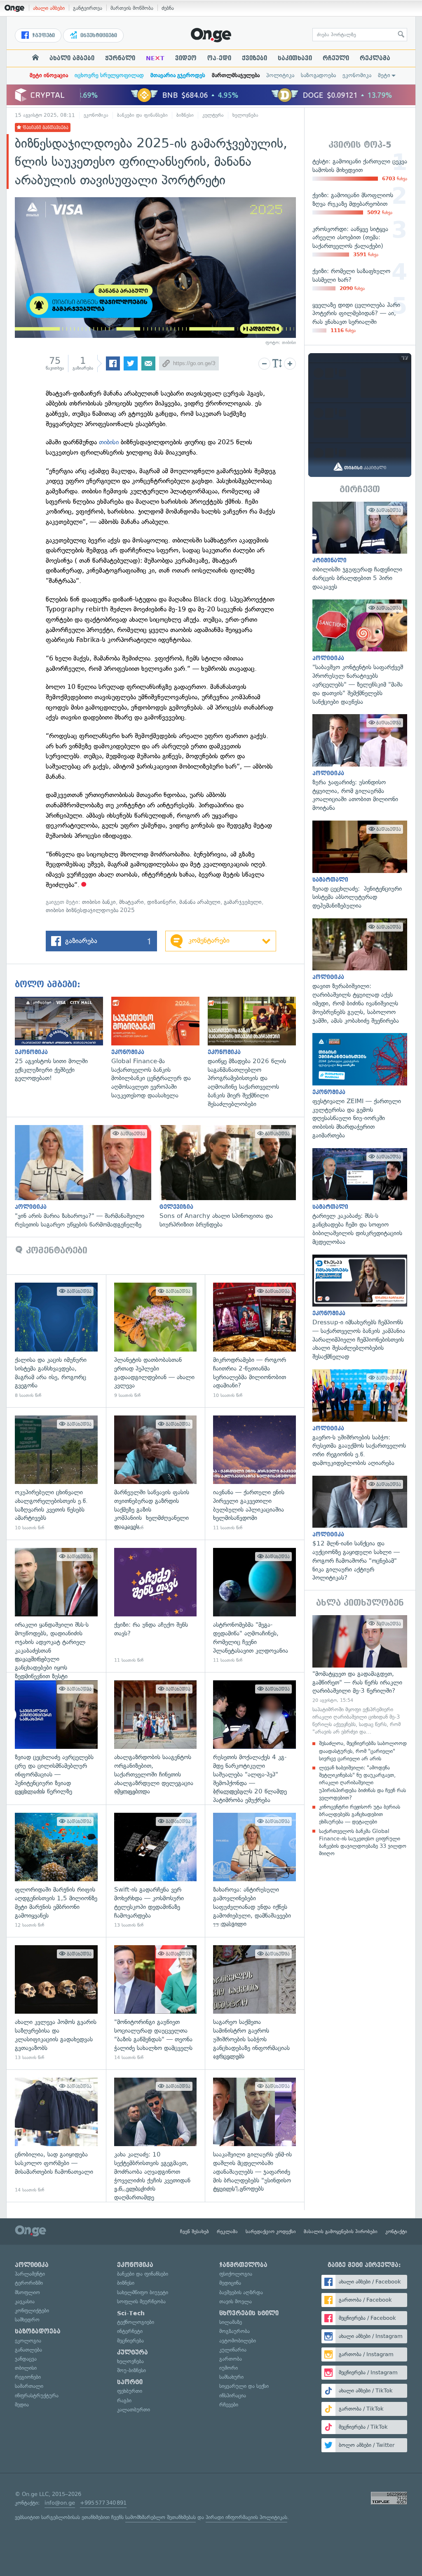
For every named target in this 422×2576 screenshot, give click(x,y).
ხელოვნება (245, 115)
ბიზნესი (185, 115)
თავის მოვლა (236, 2301)
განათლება (28, 2350)
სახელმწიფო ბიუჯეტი (143, 2292)
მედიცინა (230, 2283)
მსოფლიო (27, 2292)
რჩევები (229, 2405)
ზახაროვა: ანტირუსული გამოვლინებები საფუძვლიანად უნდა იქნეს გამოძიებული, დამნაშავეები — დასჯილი (254, 1871)
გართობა (231, 2359)
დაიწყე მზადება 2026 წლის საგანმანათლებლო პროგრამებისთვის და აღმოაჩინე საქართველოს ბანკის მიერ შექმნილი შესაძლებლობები (256, 1052)
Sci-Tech (131, 2313)
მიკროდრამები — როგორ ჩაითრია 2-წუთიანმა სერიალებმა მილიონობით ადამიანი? (254, 1341)
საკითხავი (295, 58)
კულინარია (233, 2350)
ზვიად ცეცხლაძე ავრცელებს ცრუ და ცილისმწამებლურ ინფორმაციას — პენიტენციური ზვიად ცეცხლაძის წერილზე (56, 1738)
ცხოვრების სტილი (249, 2313)
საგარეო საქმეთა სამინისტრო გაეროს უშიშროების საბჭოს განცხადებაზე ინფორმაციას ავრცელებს (254, 2003)
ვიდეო (186, 58)
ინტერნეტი (130, 2331)
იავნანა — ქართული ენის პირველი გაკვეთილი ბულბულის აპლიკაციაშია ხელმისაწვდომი (254, 1473)
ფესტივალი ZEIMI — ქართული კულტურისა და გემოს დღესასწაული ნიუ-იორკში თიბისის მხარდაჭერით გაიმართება (360, 1086)
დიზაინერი (162, 902)
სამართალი (29, 2386)
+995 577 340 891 (103, 2503)
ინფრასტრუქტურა (37, 2396)
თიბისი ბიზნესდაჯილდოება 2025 (90, 910)
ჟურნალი (120, 58)
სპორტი (130, 2382)
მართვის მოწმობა (132, 8)
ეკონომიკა (357, 75)
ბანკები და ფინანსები (142, 115)
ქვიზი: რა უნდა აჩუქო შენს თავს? (156, 1606)
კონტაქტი (396, 2232)
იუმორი (229, 2368)
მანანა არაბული (200, 902)
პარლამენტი (30, 2274)
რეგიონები (28, 2377)
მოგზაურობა (234, 2331)
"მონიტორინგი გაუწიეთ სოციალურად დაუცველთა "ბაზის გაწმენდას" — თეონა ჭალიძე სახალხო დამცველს (156, 2003)
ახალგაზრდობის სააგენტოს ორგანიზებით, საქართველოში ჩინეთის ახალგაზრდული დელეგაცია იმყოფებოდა (156, 1738)
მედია (22, 2405)
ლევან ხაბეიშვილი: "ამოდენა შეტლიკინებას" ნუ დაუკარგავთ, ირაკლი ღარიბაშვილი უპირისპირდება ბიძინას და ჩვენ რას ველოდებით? (362, 1783)
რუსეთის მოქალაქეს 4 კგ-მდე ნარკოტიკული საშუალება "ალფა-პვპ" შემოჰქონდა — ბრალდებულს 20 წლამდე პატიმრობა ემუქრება (254, 1738)
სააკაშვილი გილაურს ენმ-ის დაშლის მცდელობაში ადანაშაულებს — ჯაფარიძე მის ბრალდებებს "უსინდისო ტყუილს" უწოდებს (254, 2136)
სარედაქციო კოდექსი (271, 2232)
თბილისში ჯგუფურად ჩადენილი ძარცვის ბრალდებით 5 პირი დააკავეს (360, 546)
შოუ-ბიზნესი (131, 2370)
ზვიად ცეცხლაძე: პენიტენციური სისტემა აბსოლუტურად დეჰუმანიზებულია (360, 865)
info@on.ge (60, 2503)
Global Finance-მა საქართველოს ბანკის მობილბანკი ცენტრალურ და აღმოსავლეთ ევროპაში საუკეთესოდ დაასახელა (159, 1048)
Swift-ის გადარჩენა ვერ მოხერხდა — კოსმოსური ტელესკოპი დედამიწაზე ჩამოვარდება (156, 1871)
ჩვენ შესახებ (195, 2232)
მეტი (384, 75)
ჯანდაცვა (26, 2359)
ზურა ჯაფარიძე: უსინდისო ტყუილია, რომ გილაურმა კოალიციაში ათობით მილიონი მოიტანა (360, 763)
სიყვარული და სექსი (244, 2386)
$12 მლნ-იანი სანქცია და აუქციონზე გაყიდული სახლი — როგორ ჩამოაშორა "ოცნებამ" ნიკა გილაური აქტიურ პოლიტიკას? (360, 1529)
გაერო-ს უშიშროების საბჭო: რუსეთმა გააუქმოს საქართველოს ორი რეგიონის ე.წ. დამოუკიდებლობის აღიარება (360, 1418)
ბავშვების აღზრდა (241, 2292)
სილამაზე (231, 2322)
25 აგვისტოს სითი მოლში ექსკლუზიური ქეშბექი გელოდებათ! (63, 1040)
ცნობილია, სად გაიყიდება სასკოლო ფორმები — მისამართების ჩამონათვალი (56, 2136)
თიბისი (109, 442)
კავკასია (25, 2301)
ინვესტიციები (98, 35)
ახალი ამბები (49, 8)
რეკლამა (375, 58)
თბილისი (26, 2368)
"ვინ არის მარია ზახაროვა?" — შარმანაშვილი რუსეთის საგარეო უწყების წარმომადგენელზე (87, 1177)
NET (155, 58)
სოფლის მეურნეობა (141, 2301)
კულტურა (213, 115)
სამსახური (231, 2377)
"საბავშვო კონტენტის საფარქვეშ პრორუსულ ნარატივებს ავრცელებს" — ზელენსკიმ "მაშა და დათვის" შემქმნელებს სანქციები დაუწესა (360, 653)
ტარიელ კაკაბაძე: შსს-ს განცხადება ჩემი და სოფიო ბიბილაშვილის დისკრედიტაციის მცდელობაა (360, 1197)
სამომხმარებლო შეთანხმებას (161, 2517)
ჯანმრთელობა (243, 2265)
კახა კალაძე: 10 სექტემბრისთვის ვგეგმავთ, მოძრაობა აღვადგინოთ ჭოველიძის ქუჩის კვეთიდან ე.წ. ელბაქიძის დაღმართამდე (156, 2136)
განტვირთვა (88, 8)
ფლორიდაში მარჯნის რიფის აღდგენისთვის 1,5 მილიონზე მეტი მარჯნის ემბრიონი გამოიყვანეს (56, 1871)
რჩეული (336, 58)
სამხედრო (27, 2320)
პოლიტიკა (280, 75)
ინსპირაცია (233, 2396)
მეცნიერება (130, 2341)
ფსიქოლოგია (236, 2274)
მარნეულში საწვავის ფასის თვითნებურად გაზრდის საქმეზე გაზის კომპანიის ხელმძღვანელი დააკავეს (156, 1473)
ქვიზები (254, 58)
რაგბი (124, 2400)
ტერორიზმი (29, 2283)
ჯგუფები (43, 35)
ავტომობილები (238, 2341)
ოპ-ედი (219, 58)
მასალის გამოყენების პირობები (341, 2232)
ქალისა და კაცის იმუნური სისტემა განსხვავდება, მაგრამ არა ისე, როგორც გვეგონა (56, 1341)
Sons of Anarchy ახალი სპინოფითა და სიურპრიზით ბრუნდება (232, 1177)
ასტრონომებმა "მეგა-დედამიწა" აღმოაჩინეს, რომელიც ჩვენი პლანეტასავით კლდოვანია (254, 1606)
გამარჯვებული (243, 902)
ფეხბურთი (130, 2391)
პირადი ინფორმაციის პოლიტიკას (246, 2517)
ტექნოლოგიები (136, 2322)
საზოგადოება (318, 75)
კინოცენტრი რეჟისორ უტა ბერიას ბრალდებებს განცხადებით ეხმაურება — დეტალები (360, 1814)
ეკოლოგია (28, 2341)
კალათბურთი (134, 2410)
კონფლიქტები (32, 2311)
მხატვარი (131, 902)
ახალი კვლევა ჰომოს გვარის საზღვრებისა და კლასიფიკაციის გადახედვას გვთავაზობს (56, 2003)
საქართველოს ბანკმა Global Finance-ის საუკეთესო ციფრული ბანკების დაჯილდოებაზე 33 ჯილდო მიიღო (363, 1842)
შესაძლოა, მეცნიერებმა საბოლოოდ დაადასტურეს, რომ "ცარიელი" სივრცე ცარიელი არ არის (363, 1751)
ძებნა (168, 8)
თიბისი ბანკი (99, 902)
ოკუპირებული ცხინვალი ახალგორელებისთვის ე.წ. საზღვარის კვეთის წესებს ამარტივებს (56, 1473)
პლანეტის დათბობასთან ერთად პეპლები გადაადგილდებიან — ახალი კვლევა (156, 1341)
